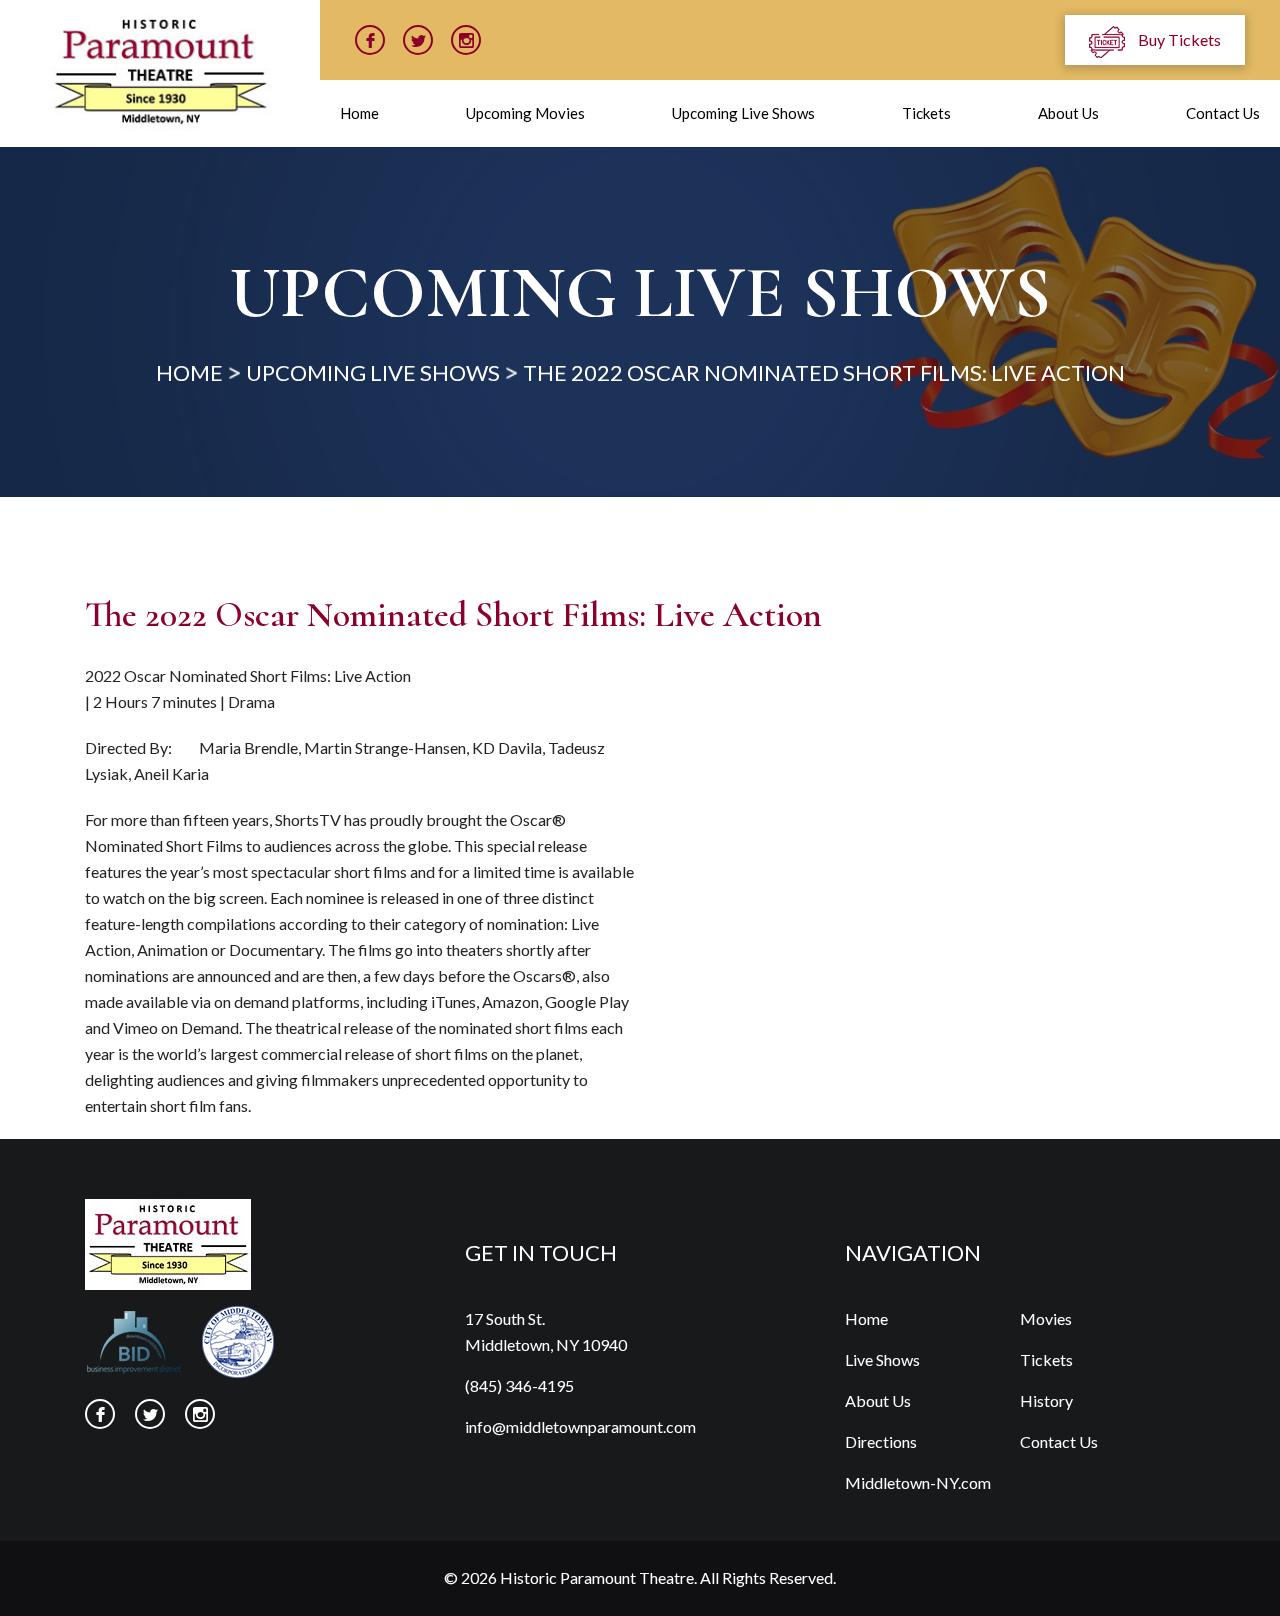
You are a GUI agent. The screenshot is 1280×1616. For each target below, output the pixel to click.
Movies (1046, 1318)
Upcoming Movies (525, 113)
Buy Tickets (1178, 39)
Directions (881, 1441)
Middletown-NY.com (918, 1482)
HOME (189, 372)
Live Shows (882, 1359)
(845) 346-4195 (519, 1385)
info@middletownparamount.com (580, 1426)
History (1046, 1400)
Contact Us (1223, 113)
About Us (1068, 113)
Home (359, 113)
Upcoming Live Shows (743, 113)
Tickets (926, 113)
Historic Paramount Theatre (597, 1577)
